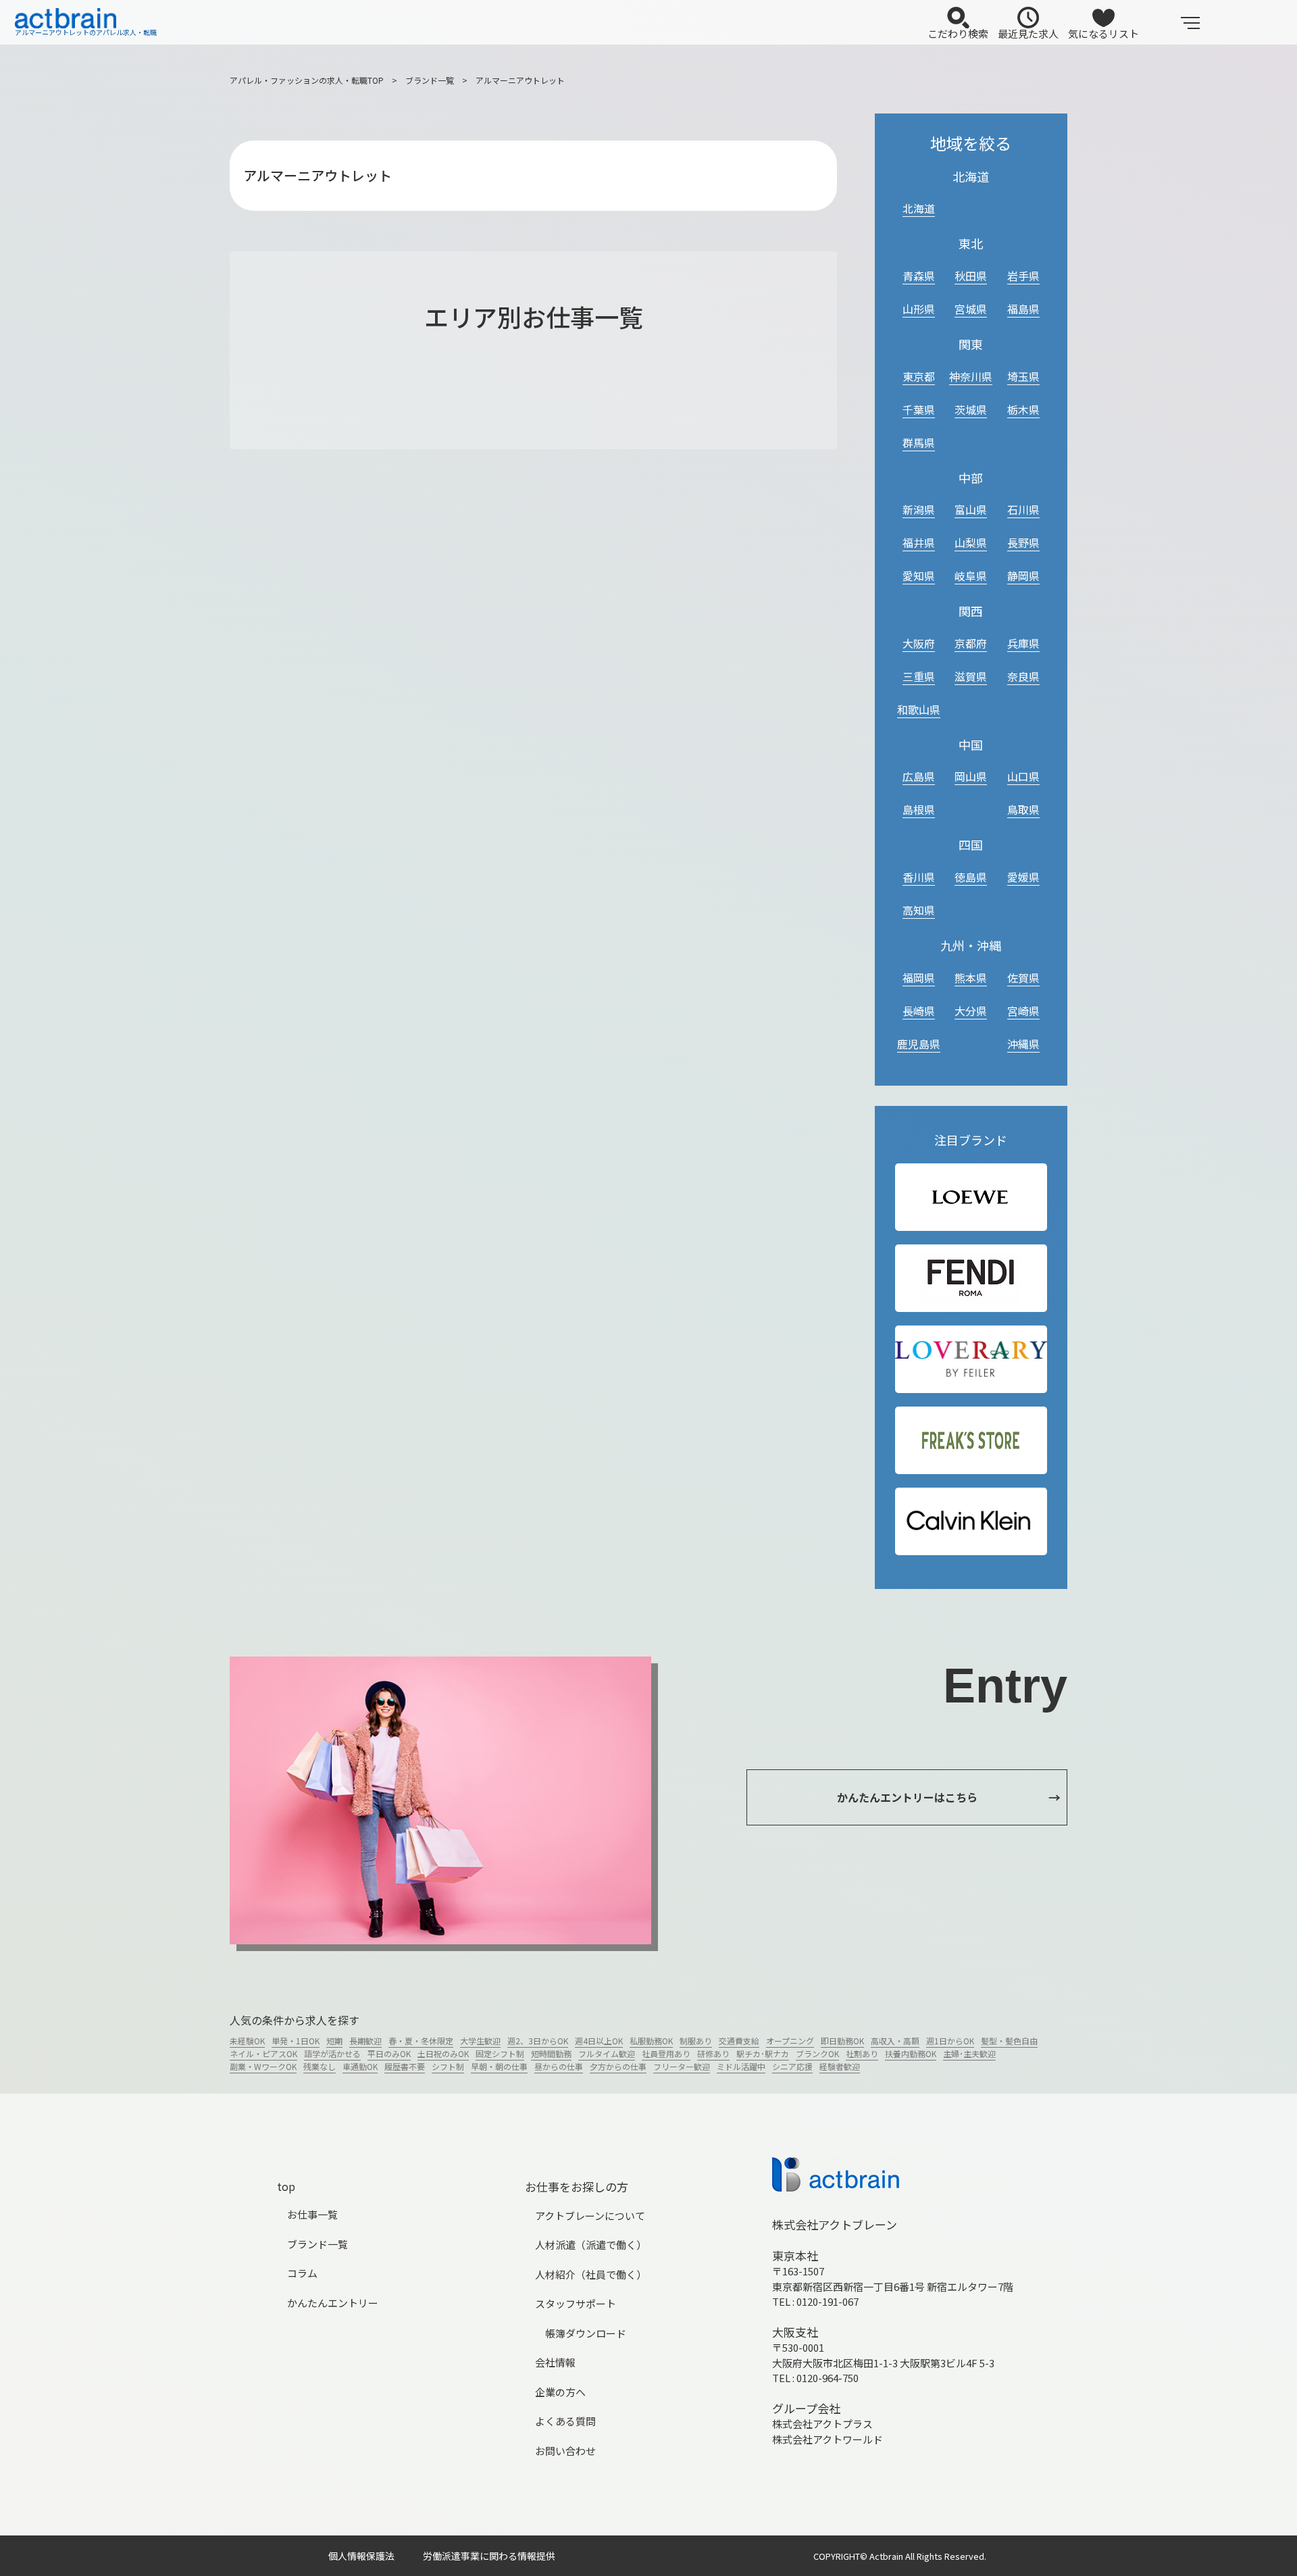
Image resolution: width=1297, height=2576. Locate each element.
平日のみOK (389, 2053)
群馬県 (919, 443)
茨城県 (971, 409)
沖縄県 (1023, 1044)
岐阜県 (971, 576)
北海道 (919, 208)
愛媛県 (1023, 877)
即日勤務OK (842, 2041)
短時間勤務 (551, 2053)
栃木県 (1023, 409)
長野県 (1023, 542)
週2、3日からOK (538, 2041)
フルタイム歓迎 (607, 2053)
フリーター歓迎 (682, 2066)
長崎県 (919, 1011)
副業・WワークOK (263, 2066)
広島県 (919, 776)
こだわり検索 (958, 33)
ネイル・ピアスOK (263, 2053)
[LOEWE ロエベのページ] (971, 1197)
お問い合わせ (565, 2451)
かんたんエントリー (333, 2303)
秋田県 (971, 276)
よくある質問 (565, 2421)
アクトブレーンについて (590, 2216)
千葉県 (919, 409)
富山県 (971, 509)
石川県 (1023, 509)
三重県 (919, 676)
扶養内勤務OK (911, 2053)
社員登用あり (666, 2053)
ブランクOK (817, 2053)
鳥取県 (1023, 809)
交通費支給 (739, 2041)
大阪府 (919, 643)
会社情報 (555, 2362)
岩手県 (1023, 276)
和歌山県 (919, 709)
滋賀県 (971, 676)
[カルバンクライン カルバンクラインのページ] (971, 1521)
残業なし (320, 2066)
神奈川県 (971, 376)
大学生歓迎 (480, 2041)
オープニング (790, 2041)
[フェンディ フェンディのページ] (971, 1278)
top (286, 2186)
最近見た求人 (1028, 33)
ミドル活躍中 (741, 2066)
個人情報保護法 (361, 2556)
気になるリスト (1103, 33)
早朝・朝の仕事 (499, 2066)
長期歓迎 (365, 2041)
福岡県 (919, 978)
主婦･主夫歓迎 (969, 2053)
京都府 (971, 643)
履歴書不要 (405, 2066)
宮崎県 (1023, 1011)
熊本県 (971, 978)
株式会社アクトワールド (828, 2439)
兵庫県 (1023, 643)
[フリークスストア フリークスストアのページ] (971, 1441)
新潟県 (919, 509)
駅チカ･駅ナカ (763, 2053)
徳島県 (971, 877)
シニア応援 (792, 2066)
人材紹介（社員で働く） (591, 2274)
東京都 (919, 376)
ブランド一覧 (430, 80)
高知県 (919, 910)
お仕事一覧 (312, 2214)
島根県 (919, 809)
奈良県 (1023, 676)
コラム (302, 2273)
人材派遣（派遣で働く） (591, 2245)
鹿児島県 (919, 1044)
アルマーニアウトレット (520, 80)
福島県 (1023, 309)
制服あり (696, 2041)
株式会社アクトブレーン (835, 2224)
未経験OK (247, 2041)
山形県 (919, 309)
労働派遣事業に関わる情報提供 (489, 2556)
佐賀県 (1023, 978)
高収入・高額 (895, 2041)
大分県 (971, 1011)
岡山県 (971, 776)
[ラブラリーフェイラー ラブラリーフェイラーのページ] (971, 1359)
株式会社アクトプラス (822, 2424)
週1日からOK (950, 2041)
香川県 (919, 877)
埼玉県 (1023, 376)
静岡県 (1023, 576)
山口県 (1023, 776)
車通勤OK (360, 2066)
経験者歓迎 (840, 2066)
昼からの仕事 (559, 2066)
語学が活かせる (332, 2053)
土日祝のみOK (443, 2053)
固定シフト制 (500, 2053)
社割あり (862, 2053)
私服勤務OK (651, 2041)
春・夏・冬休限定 (421, 2041)
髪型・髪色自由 (1009, 2041)
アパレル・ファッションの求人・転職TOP (307, 80)
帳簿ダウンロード (586, 2333)
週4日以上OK (599, 2041)
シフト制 (448, 2066)
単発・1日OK (296, 2041)
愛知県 (919, 576)
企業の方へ (560, 2392)
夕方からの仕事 (618, 2066)
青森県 (919, 276)
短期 (334, 2041)
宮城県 (971, 309)
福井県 (919, 542)
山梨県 (971, 542)
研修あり (713, 2053)
